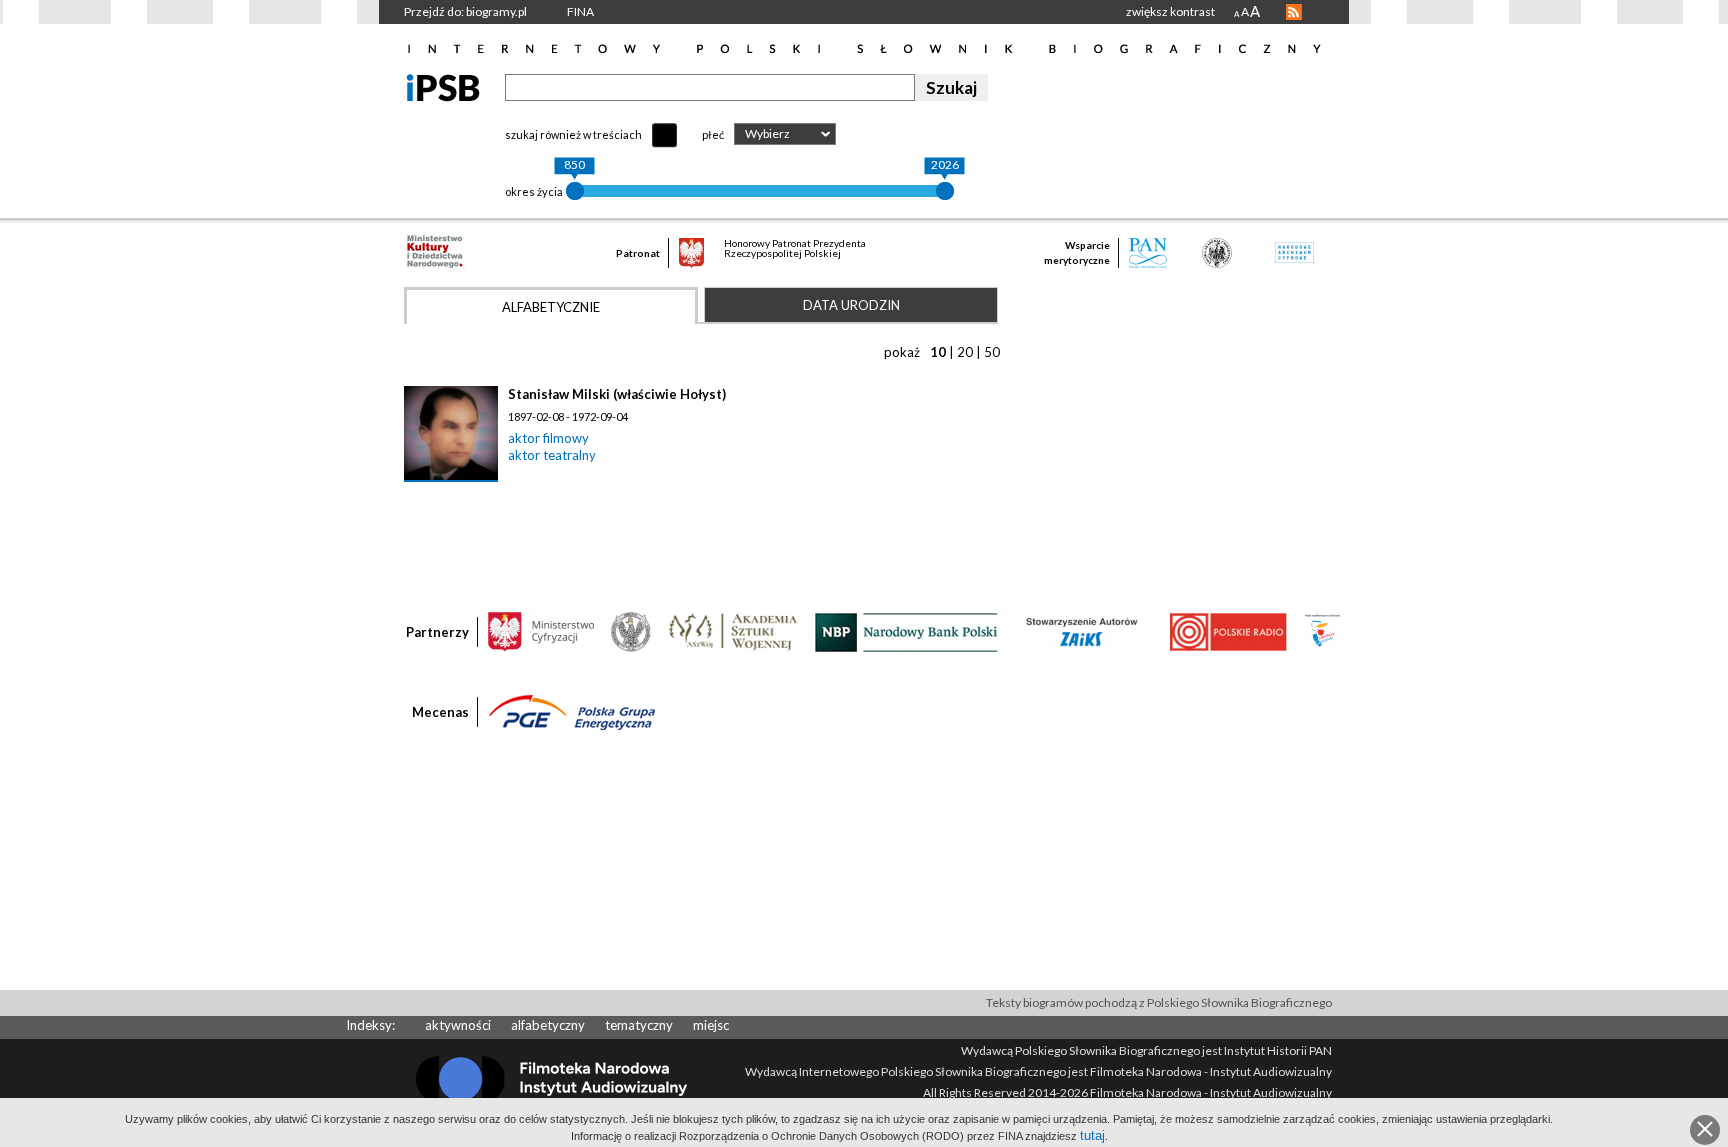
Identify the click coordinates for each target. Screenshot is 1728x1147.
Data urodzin (851, 305)
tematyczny (639, 1025)
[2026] (945, 191)
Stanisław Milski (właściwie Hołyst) (617, 394)
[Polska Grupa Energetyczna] (572, 711)
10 (938, 352)
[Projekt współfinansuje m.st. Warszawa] (1322, 631)
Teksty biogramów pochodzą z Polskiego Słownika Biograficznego (1159, 1002)
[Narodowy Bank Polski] (906, 631)
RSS (1294, 12)
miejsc (711, 1025)
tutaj (1092, 1135)
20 (965, 352)
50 (992, 352)
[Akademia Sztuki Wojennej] (733, 631)
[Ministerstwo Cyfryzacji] (541, 631)
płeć (713, 134)
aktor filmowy (548, 438)
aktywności (458, 1025)
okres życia (534, 191)
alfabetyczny (548, 1025)
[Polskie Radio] (1227, 631)
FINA (580, 11)
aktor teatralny (552, 455)
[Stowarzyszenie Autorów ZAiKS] (1083, 631)
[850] (575, 191)
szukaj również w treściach (573, 134)
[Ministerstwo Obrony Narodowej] (631, 631)
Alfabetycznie (551, 307)
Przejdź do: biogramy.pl (465, 11)
